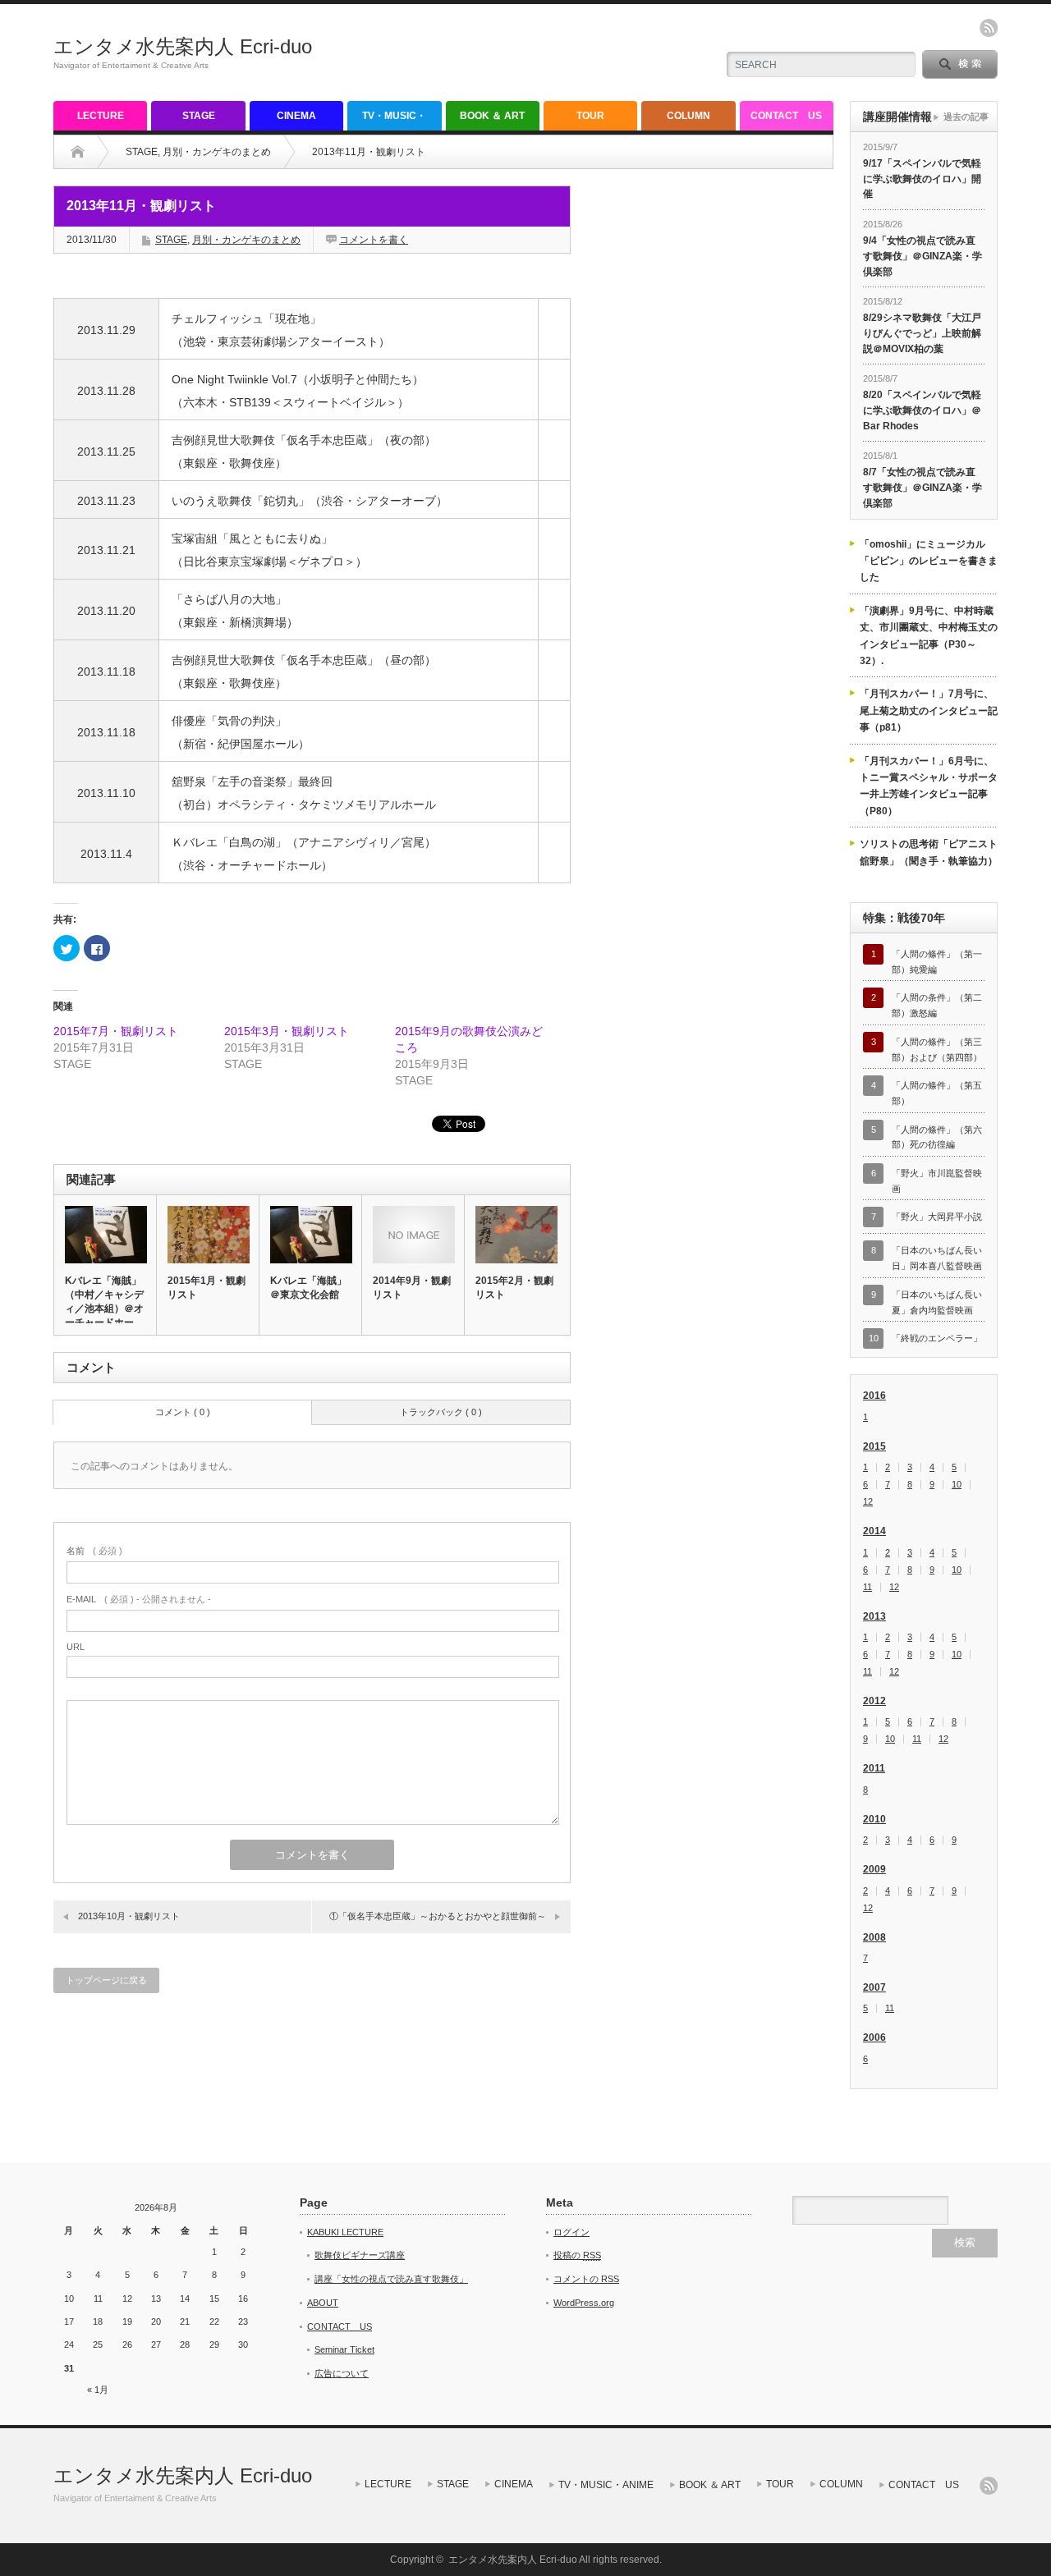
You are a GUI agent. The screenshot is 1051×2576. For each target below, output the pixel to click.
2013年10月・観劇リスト (129, 1916)
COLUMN (688, 116)
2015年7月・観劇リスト (116, 1031)
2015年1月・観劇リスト (207, 1288)
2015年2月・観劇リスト (514, 1288)
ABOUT (323, 2303)
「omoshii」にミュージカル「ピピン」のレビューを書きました (929, 561)
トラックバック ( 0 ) (441, 1412)
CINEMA (296, 116)
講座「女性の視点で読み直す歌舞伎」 (391, 2279)
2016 (874, 1396)
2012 (874, 1701)
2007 (874, 1987)
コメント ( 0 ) (183, 1412)
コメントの (586, 2279)
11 (867, 1587)
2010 (874, 1819)
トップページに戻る (106, 1980)
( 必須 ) (94, 1551)
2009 (874, 1869)
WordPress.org (584, 2303)
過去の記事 (966, 117)
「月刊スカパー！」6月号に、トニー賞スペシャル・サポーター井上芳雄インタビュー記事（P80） (929, 786)
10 (957, 1485)
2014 (874, 1531)
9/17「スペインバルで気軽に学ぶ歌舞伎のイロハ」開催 (922, 179)
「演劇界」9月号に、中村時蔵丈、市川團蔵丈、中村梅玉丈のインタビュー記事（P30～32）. (929, 636)
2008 (874, 1937)
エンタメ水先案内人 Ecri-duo (183, 46)
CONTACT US (786, 116)
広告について (342, 2373)
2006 (874, 2037)
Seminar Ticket (344, 2349)
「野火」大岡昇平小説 (937, 1217)
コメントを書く (374, 240)
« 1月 (98, 2390)
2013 (874, 1616)
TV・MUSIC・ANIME (394, 120)
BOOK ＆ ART (492, 116)
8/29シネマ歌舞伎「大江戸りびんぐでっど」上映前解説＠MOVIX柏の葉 (922, 333)
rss (989, 28)
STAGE (199, 116)
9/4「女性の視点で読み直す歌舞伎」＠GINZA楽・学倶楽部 (922, 256)
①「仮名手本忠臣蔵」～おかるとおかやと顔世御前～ (438, 1916)
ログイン (571, 2232)
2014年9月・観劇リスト (412, 1288)
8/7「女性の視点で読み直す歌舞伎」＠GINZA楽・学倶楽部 (922, 487)
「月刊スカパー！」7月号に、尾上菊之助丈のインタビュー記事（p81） (929, 710)
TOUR (590, 116)
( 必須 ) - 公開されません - (139, 1599)
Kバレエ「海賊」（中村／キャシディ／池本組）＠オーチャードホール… (104, 1309)
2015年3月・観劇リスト (287, 1031)
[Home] (78, 152)
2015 (874, 1446)
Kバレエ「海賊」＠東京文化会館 (308, 1288)
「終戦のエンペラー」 (937, 1338)
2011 (874, 1768)
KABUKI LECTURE (345, 2232)
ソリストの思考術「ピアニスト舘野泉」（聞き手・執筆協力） (929, 852)
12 (868, 1502)
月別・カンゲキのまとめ (217, 152)
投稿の (577, 2255)
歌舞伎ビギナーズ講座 (360, 2255)
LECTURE (101, 116)
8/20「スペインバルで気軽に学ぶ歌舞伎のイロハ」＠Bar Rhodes (922, 410)
